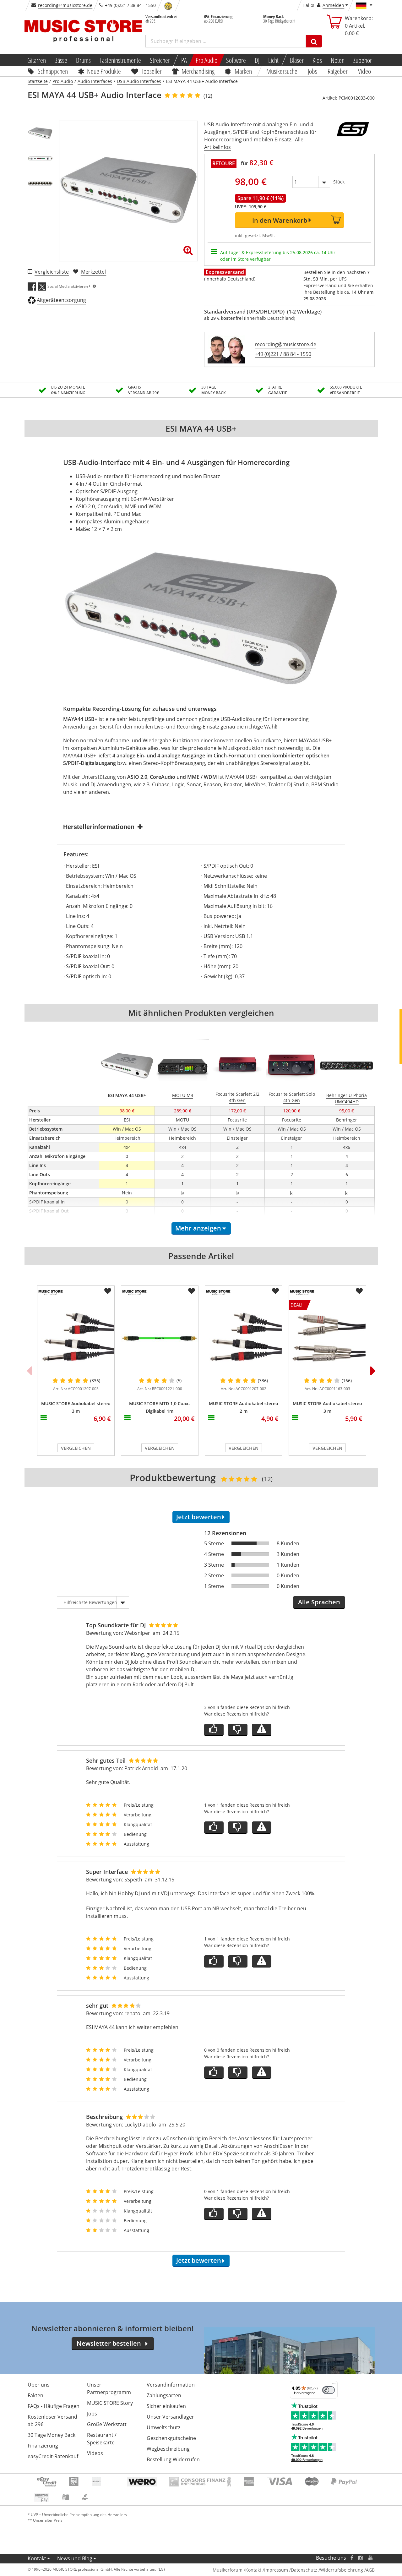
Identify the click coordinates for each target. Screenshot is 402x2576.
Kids (317, 60)
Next (373, 1371)
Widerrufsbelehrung (342, 2570)
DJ (257, 60)
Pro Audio (206, 60)
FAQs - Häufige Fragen (54, 2406)
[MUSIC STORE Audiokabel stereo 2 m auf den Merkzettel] (275, 1291)
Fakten (35, 2395)
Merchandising (198, 71)
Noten (338, 60)
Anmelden (333, 5)
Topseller (151, 71)
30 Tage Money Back (52, 2435)
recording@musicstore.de (65, 5)
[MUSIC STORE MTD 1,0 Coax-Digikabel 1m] (160, 1338)
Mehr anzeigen (198, 1228)
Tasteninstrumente (120, 60)
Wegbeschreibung (168, 2449)
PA (184, 60)
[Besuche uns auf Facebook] (352, 2558)
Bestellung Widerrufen (173, 2459)
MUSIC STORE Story (110, 2403)
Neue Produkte (104, 71)
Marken (243, 71)
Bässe (61, 60)
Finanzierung (43, 2446)
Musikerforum (228, 2570)
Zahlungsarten (164, 2395)
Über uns (39, 2385)
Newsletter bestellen (109, 2343)
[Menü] (334, 2385)
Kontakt (37, 2558)
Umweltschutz (163, 2427)
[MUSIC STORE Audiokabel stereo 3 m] (76, 1338)
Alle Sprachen (319, 1602)
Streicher (160, 60)
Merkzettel (93, 272)
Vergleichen (76, 1448)
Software (236, 60)
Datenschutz (304, 2570)
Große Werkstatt (107, 2424)
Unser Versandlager (170, 2417)
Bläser (297, 60)
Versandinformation (171, 2385)
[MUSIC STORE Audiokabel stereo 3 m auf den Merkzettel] (108, 1291)
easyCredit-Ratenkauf (53, 2456)
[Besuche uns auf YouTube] (371, 2558)
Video (364, 71)
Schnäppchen (53, 71)
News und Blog (75, 2558)
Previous (29, 1371)
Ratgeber (338, 71)
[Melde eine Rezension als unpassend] (262, 1730)
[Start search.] (314, 41)
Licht (273, 60)
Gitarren (36, 60)
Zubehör (363, 60)
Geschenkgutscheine (171, 2438)
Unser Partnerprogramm (109, 2388)
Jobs (313, 71)
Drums (83, 60)
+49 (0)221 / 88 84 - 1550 (283, 354)
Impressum (276, 2570)
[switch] (329, 2390)
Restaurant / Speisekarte (102, 2439)
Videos (95, 2453)
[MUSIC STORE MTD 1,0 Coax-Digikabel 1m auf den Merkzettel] (192, 1291)
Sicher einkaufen (166, 2406)
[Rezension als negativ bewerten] (238, 1730)
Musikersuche (282, 71)
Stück (339, 182)
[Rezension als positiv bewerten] (214, 1730)
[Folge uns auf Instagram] (361, 2558)
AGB (370, 2570)
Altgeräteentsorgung (61, 300)
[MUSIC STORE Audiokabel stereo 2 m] (244, 1338)
